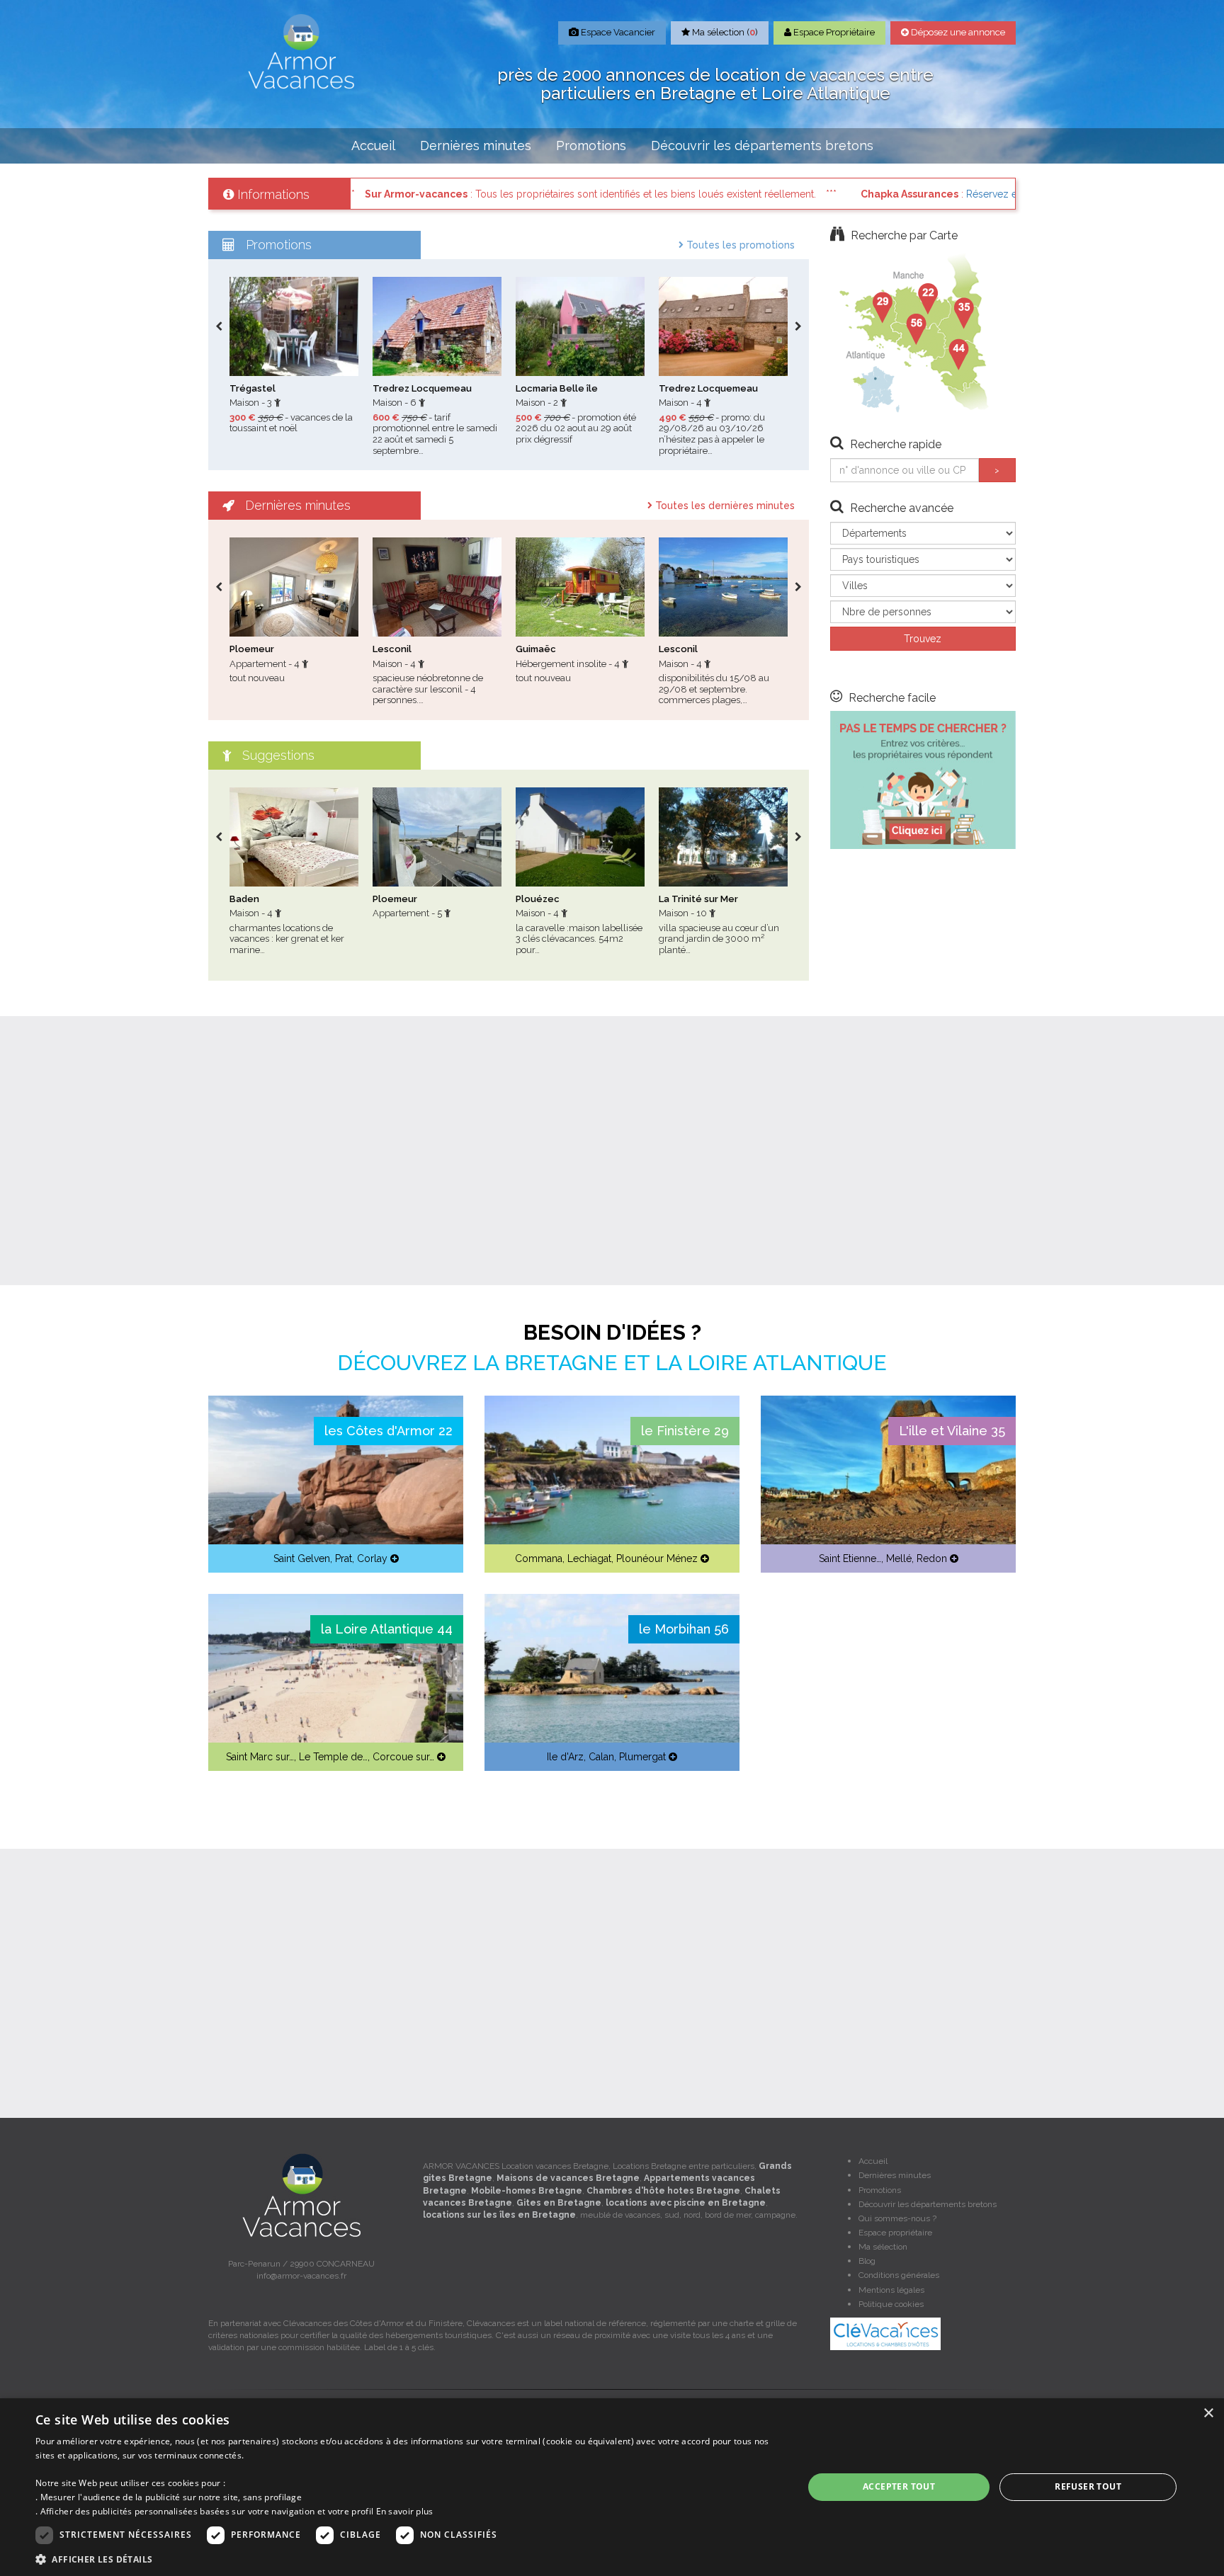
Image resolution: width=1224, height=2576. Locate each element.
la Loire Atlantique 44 (387, 1629)
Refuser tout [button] (1088, 2486)
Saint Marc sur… (260, 1757)
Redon (932, 1558)
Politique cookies (891, 2304)
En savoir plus (405, 2511)
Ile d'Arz (565, 1757)
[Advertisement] (612, 1151)
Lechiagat (589, 1558)
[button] (408, 2559)
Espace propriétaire (895, 2233)
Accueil (373, 146)
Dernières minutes (476, 146)
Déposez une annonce (957, 32)
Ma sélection (883, 2247)
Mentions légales (891, 2290)
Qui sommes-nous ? (897, 2218)
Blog (867, 2261)
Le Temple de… (333, 1757)
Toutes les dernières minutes (724, 506)
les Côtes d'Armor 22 (389, 1431)
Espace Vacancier (617, 32)
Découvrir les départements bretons (762, 146)
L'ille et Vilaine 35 (952, 1431)
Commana (539, 1558)
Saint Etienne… (850, 1558)
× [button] (1208, 2413)
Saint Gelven (302, 1558)
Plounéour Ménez (657, 1558)
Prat (344, 1558)
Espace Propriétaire (833, 32)
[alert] (612, 2487)
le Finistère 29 (685, 1431)
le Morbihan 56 (684, 1629)
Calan (601, 1757)
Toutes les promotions (739, 245)
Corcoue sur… (403, 1757)
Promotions (591, 146)
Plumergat (642, 1757)
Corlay (372, 1558)
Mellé (899, 1558)
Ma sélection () (724, 32)
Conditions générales (899, 2275)
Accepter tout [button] (899, 2486)
